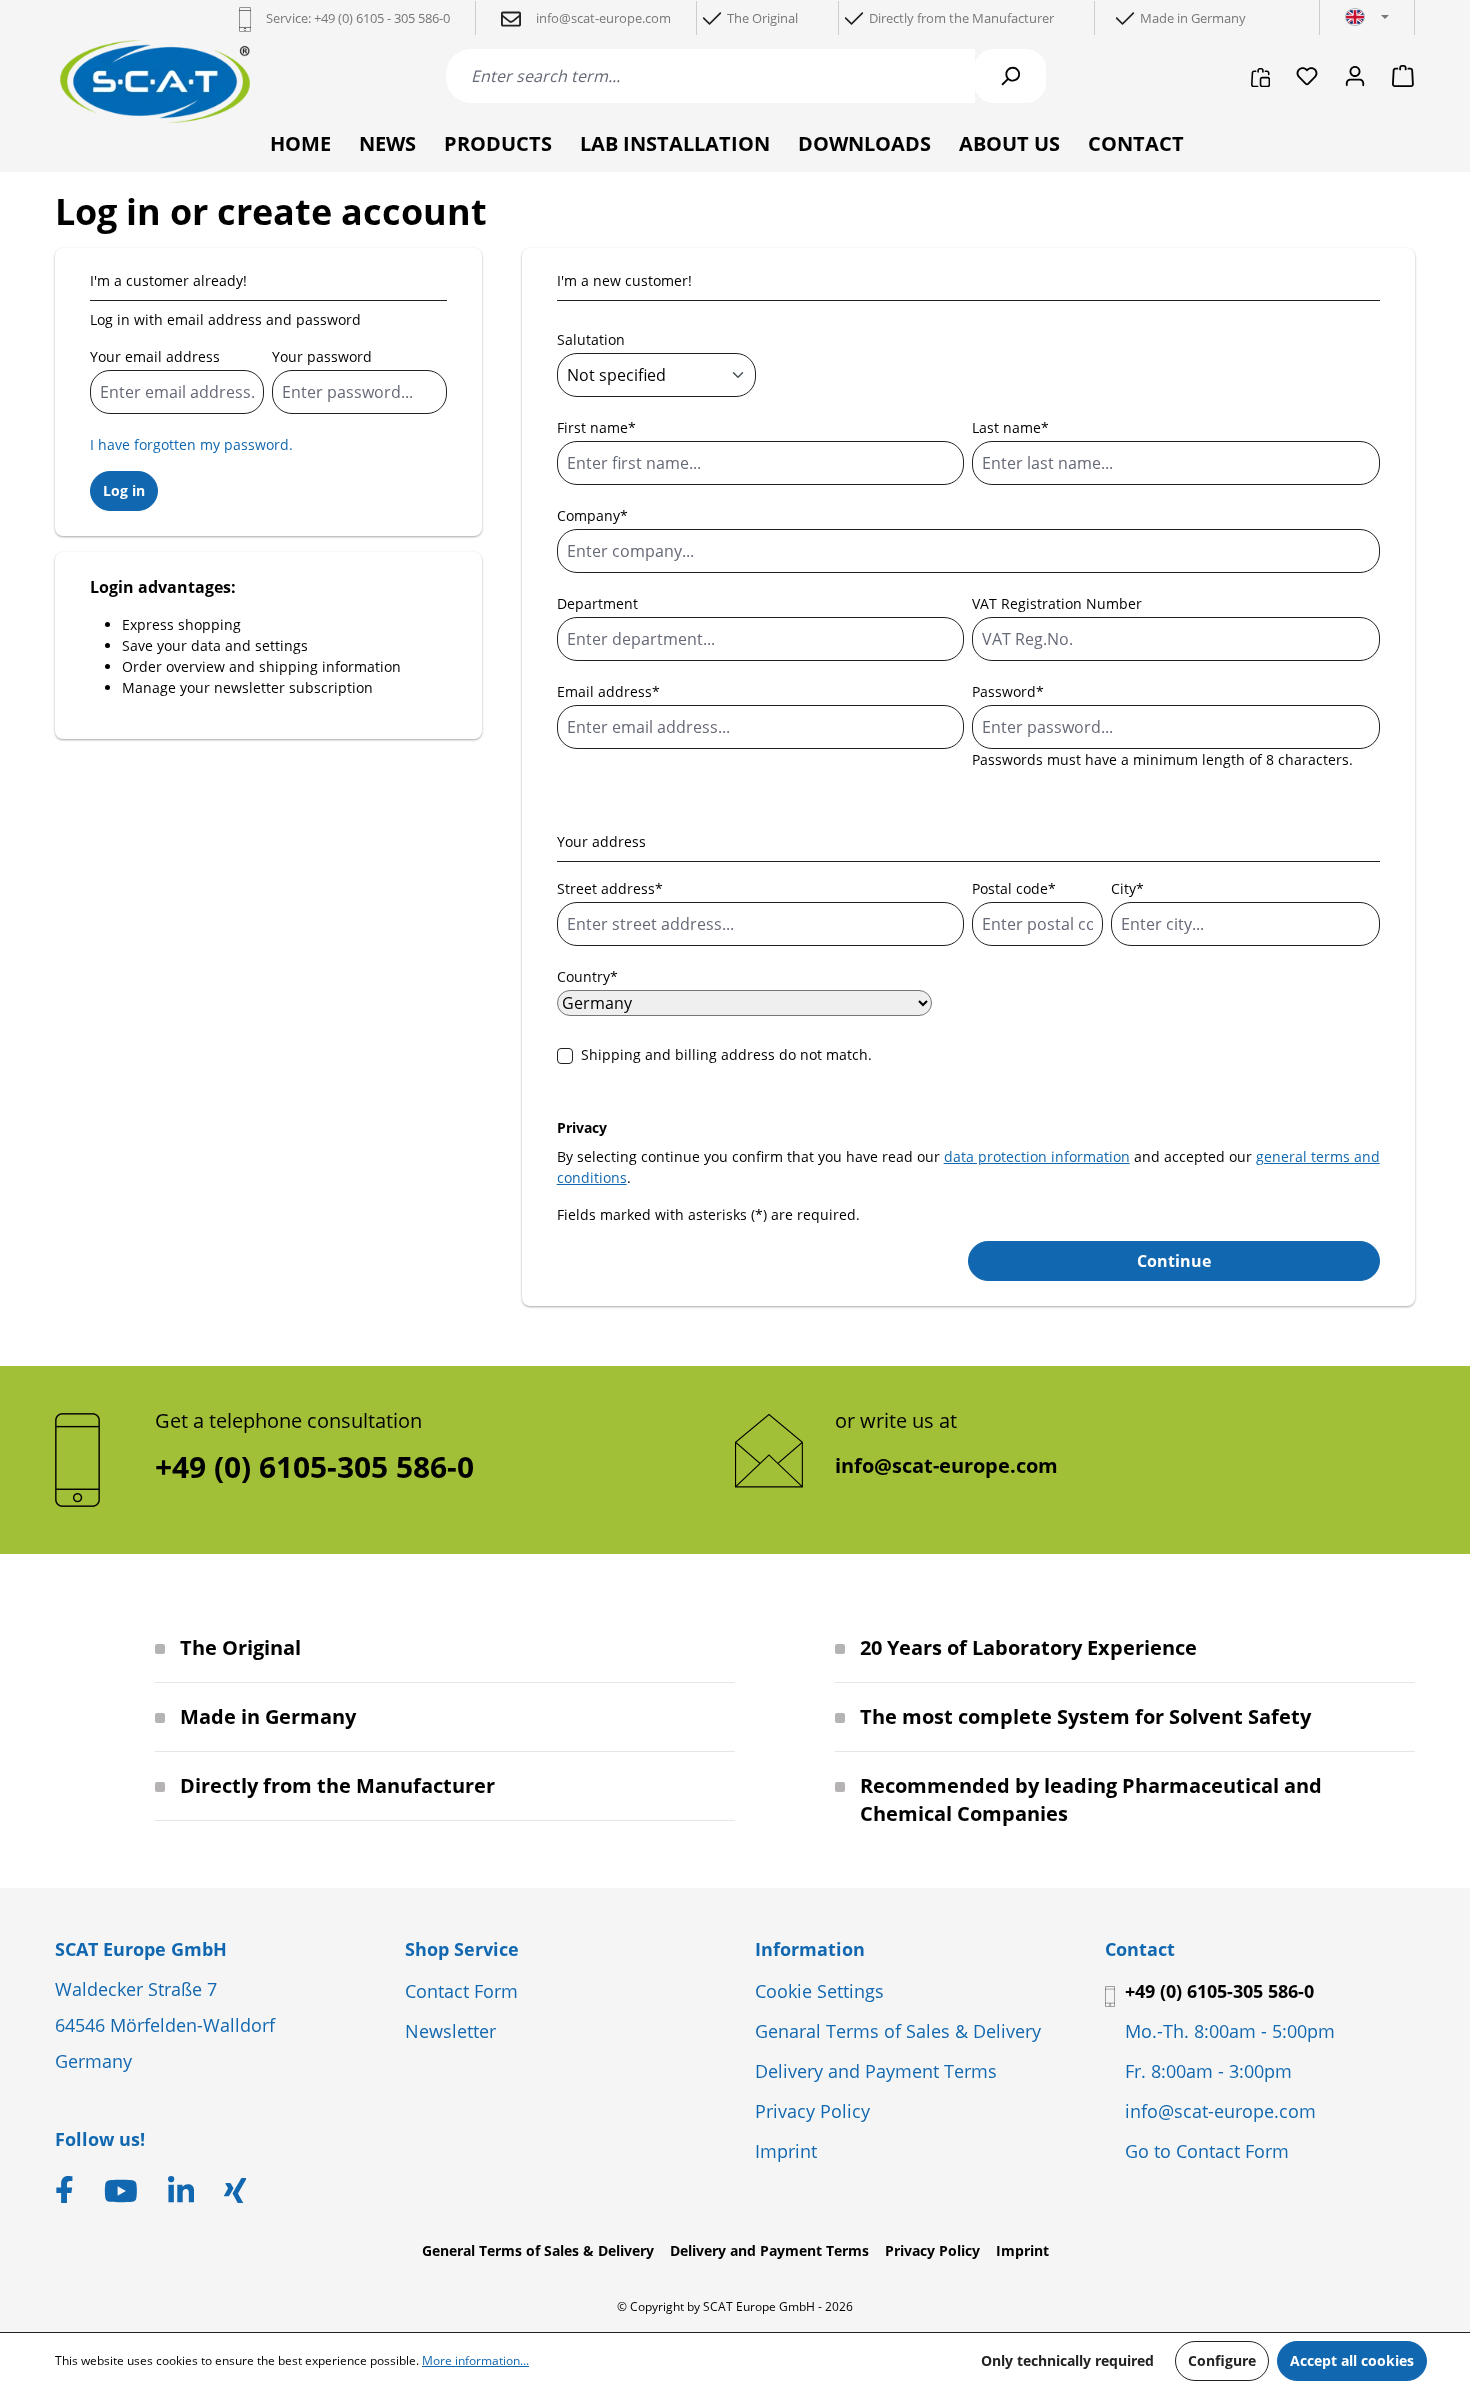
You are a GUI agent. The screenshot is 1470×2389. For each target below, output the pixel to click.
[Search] (1010, 76)
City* (1127, 888)
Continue (1174, 1261)
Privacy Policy (812, 2111)
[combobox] (710, 76)
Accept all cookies (1352, 2360)
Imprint (786, 2151)
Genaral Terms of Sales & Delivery (898, 2031)
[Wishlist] (1307, 76)
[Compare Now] (1260, 76)
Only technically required (1067, 2360)
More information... (475, 2360)
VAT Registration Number (1057, 603)
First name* (596, 427)
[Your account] (1355, 76)
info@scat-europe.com (946, 1465)
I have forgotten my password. (191, 444)
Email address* (608, 691)
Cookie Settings (819, 1991)
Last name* (1010, 427)
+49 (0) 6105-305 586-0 (1219, 1991)
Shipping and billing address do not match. (726, 1054)
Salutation (591, 339)
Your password (322, 356)
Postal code (1014, 888)
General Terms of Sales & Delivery (538, 2250)
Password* (1008, 691)
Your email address (155, 356)
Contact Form (461, 1991)
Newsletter (450, 2031)
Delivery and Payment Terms (876, 2071)
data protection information (1037, 1156)
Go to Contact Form (1207, 2151)
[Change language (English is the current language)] (1367, 18)
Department (597, 603)
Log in (124, 490)
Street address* (610, 888)
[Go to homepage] (155, 81)
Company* (592, 515)
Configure (1222, 2360)
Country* (587, 976)
